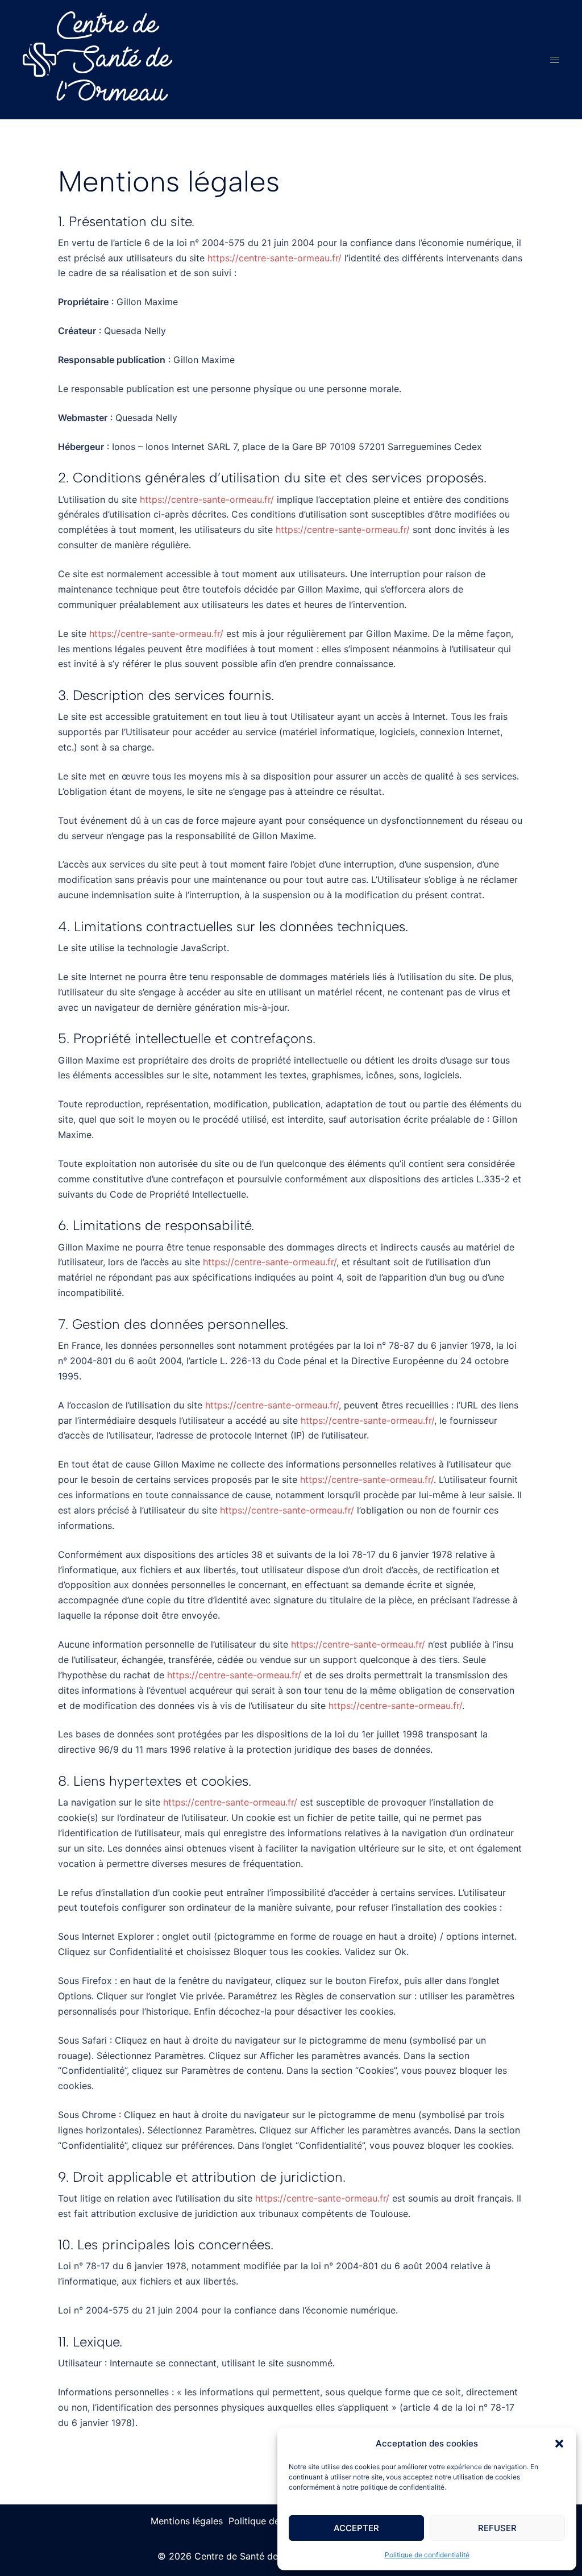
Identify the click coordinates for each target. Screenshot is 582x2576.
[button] (559, 2444)
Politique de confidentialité (427, 2555)
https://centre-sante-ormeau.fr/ (275, 258)
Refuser (497, 2528)
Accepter (356, 2528)
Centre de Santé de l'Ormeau (114, 60)
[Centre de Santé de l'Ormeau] (40, 59)
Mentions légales (187, 2521)
